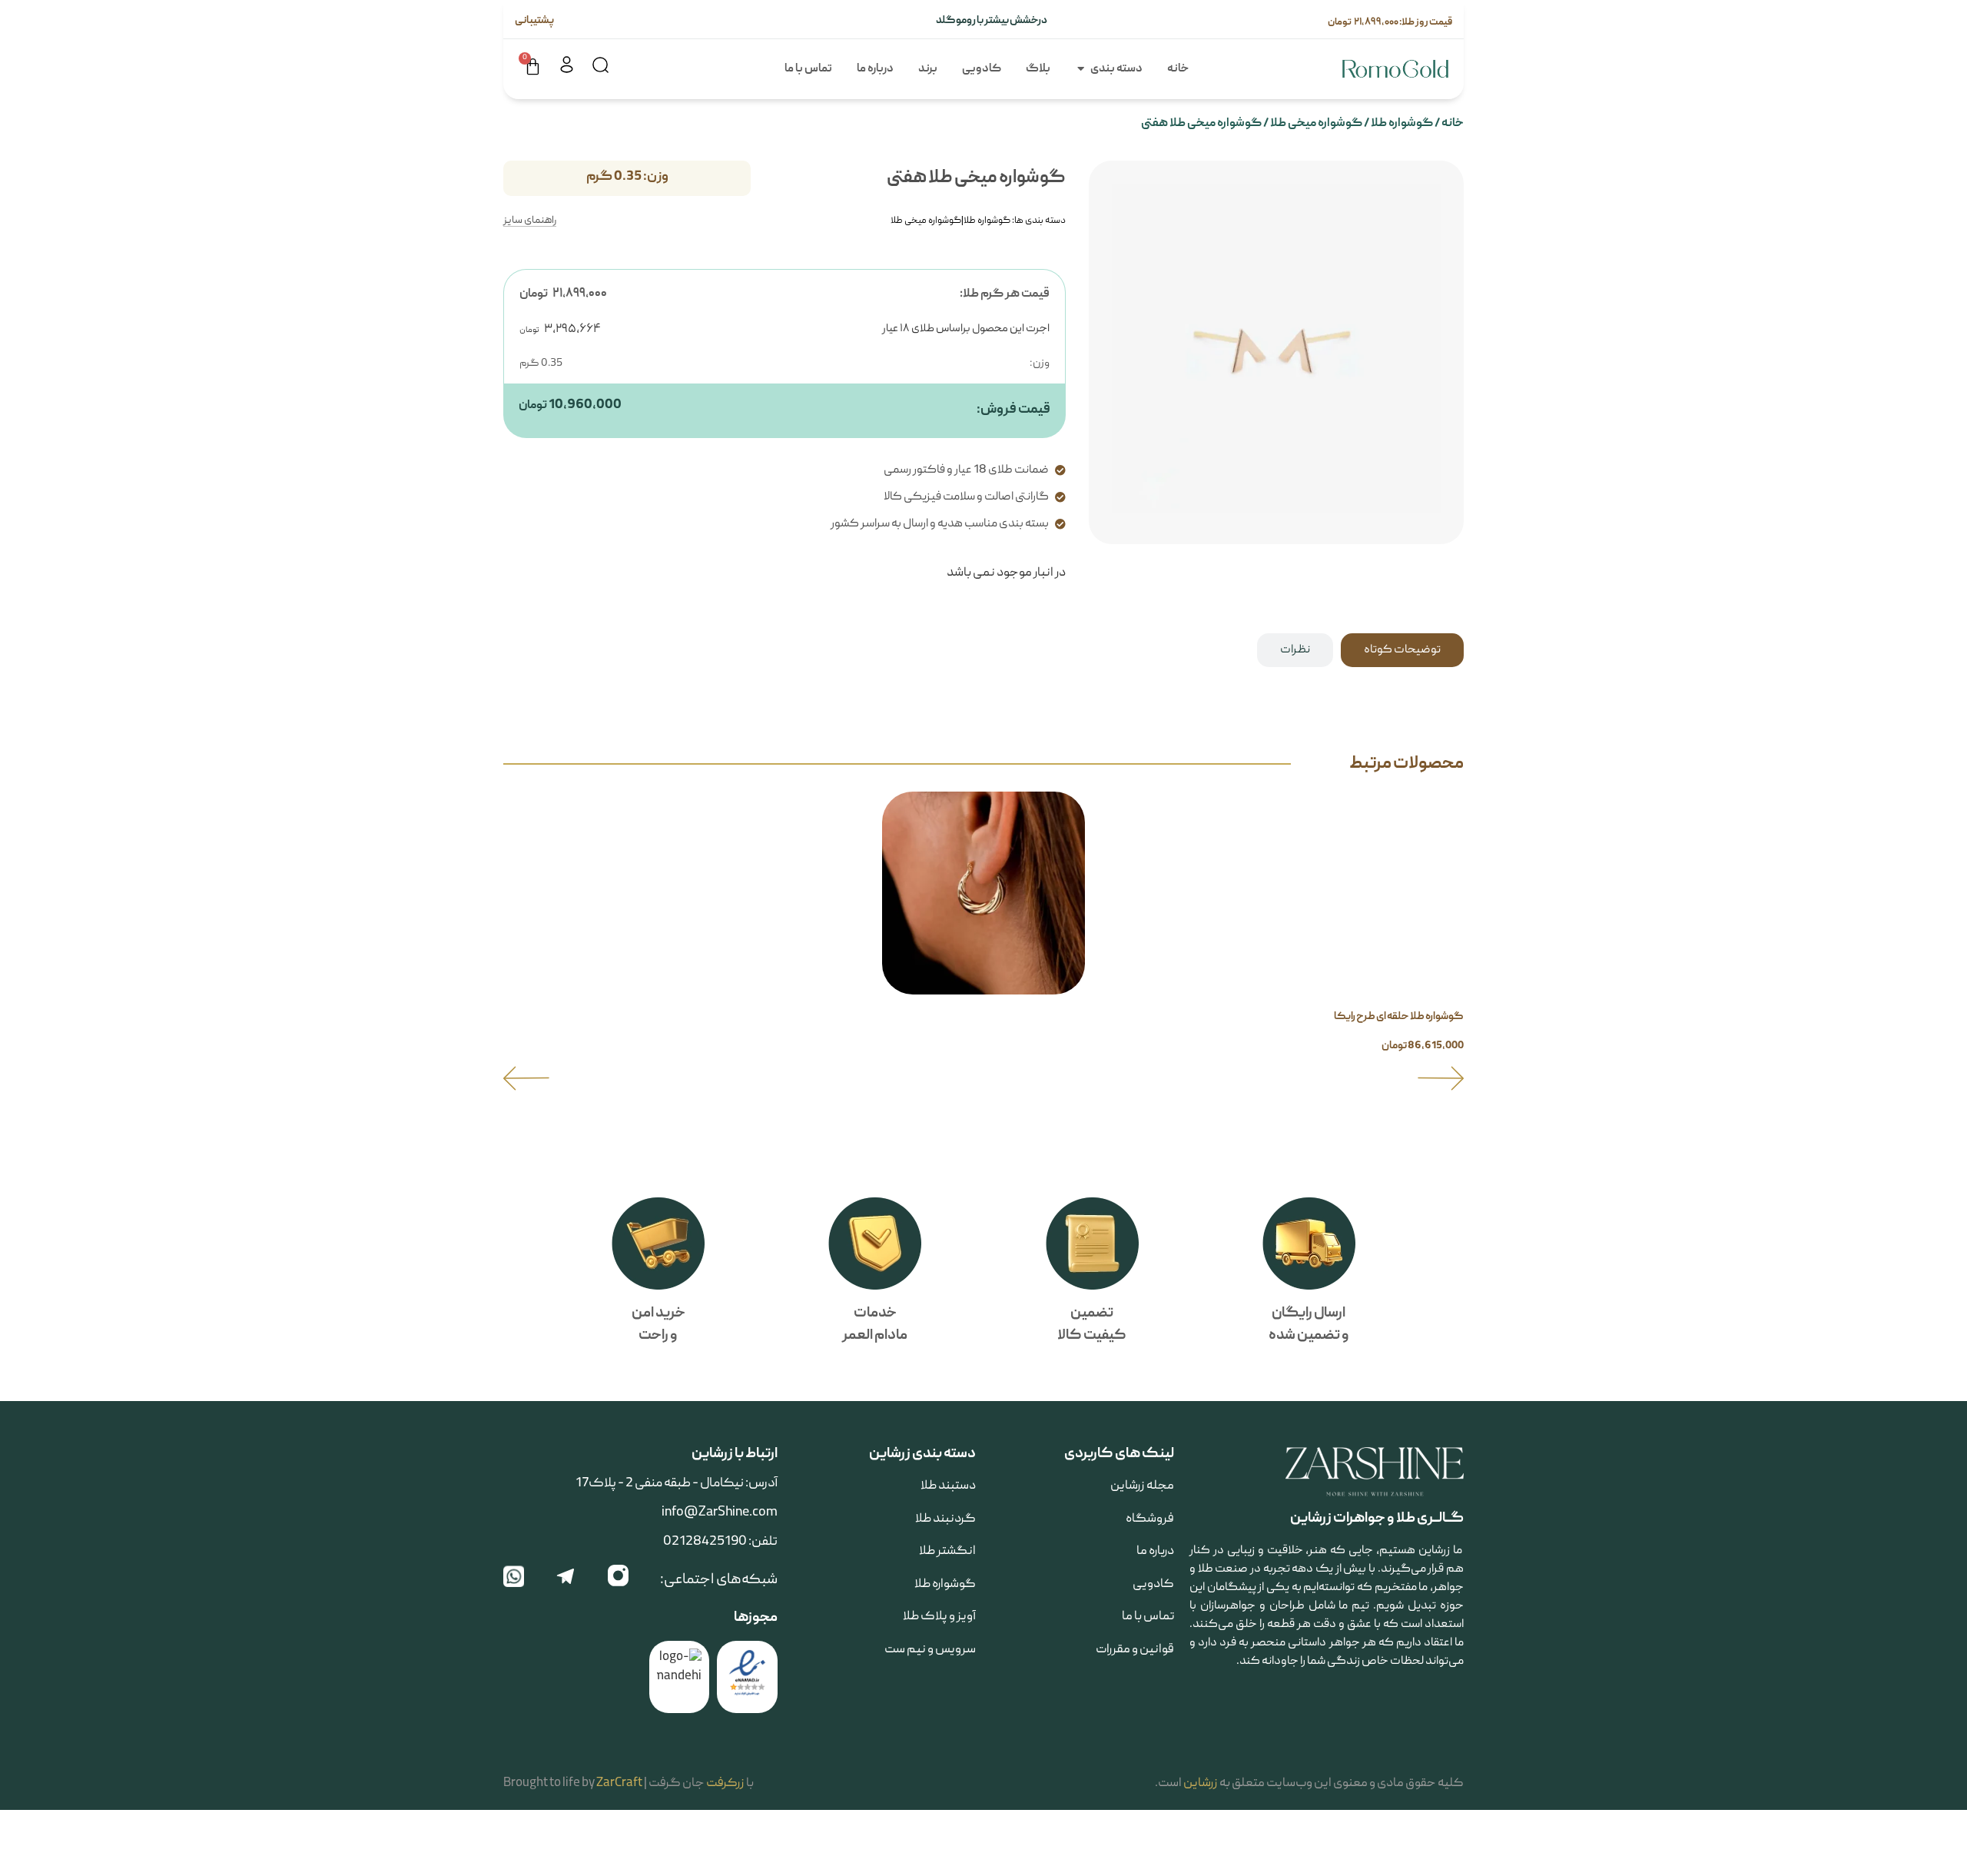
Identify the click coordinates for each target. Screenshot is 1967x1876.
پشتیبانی (535, 21)
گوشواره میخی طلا (1316, 124)
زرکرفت (725, 1784)
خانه (1453, 124)
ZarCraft (619, 1784)
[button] (526, 1078)
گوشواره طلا (1402, 124)
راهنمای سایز (530, 221)
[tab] (1402, 650)
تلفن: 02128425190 (720, 1542)
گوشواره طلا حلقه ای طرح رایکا (1399, 1017)
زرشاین (1201, 1784)
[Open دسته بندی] (1081, 70)
